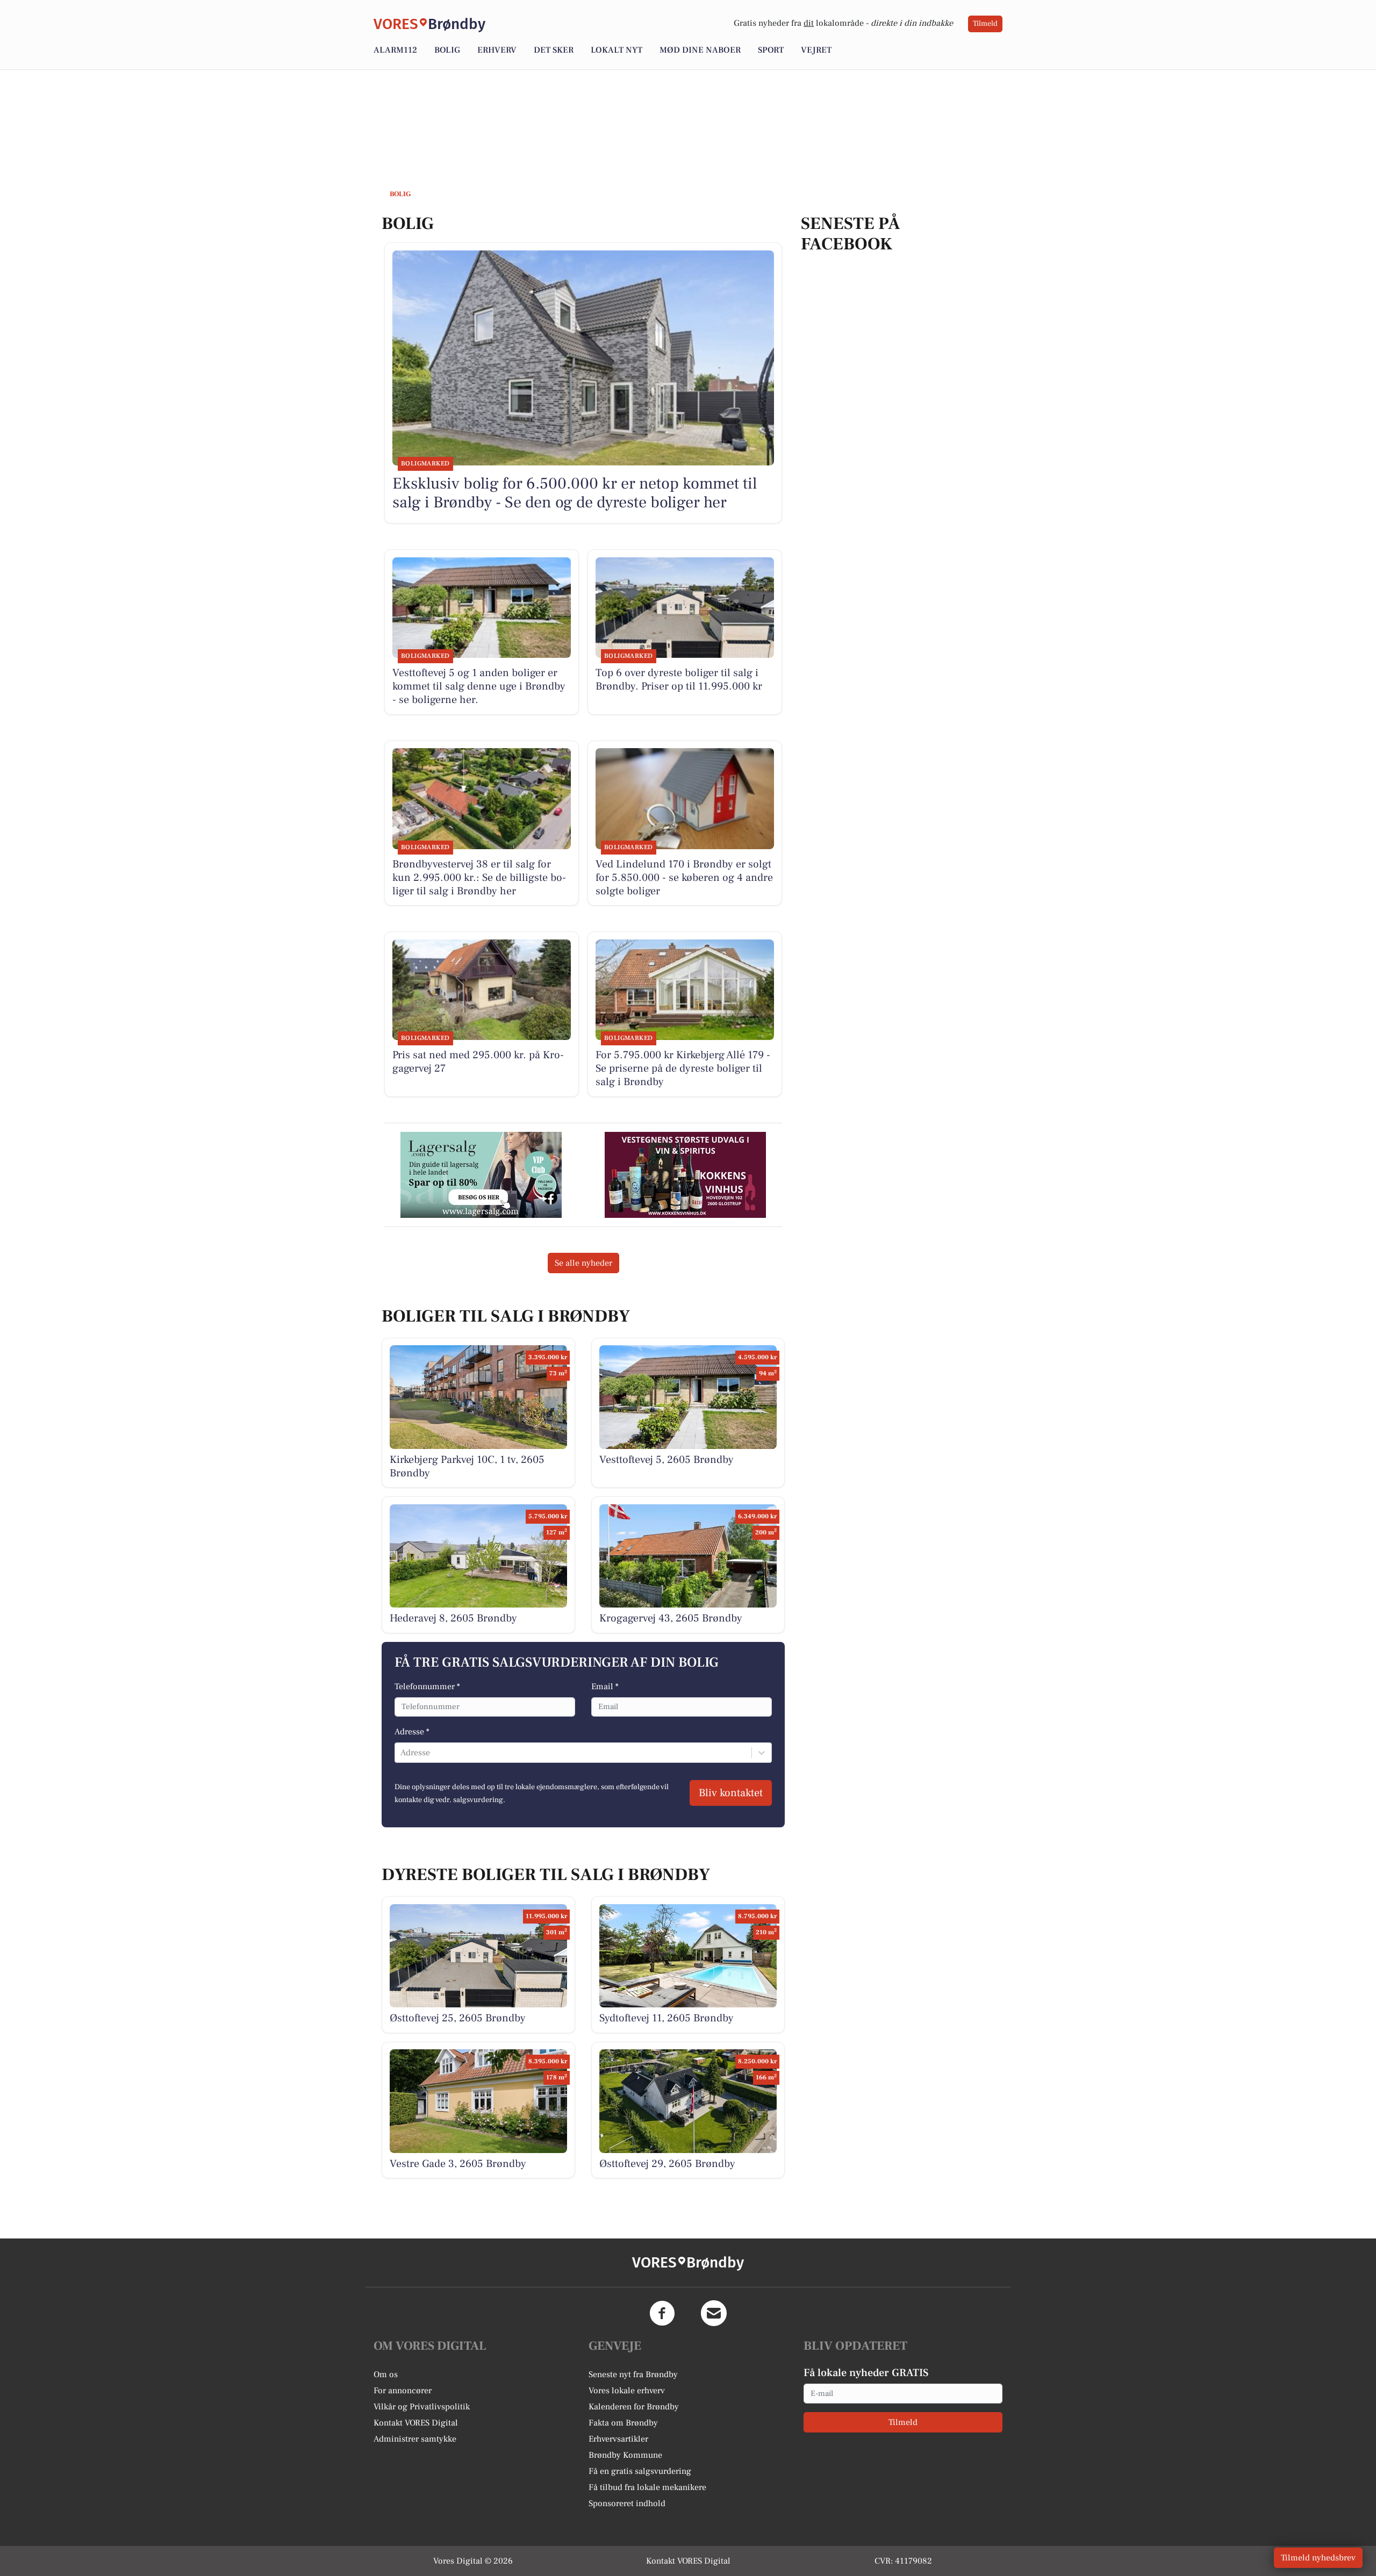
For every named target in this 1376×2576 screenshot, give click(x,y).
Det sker (554, 50)
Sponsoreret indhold (627, 2503)
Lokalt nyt (617, 50)
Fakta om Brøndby (623, 2423)
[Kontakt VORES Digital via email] (714, 2313)
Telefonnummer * (427, 1687)
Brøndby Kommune (625, 2455)
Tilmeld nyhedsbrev (1318, 2558)
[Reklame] (481, 1175)
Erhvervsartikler (618, 2439)
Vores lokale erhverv (627, 2391)
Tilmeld (985, 24)
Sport (771, 50)
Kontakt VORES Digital (416, 2423)
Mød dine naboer (700, 50)
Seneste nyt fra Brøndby (633, 2374)
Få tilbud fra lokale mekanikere (647, 2487)
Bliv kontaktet (731, 1793)
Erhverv (497, 50)
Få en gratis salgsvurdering (640, 2471)
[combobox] (402, 1753)
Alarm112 (395, 50)
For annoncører (403, 2391)
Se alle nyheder (583, 1263)
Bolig (447, 50)
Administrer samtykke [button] (415, 2439)
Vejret (816, 50)
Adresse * (412, 1732)
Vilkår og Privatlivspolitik (422, 2407)
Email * (605, 1687)
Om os (386, 2374)
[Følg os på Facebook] (662, 2313)
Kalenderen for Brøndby (634, 2407)
